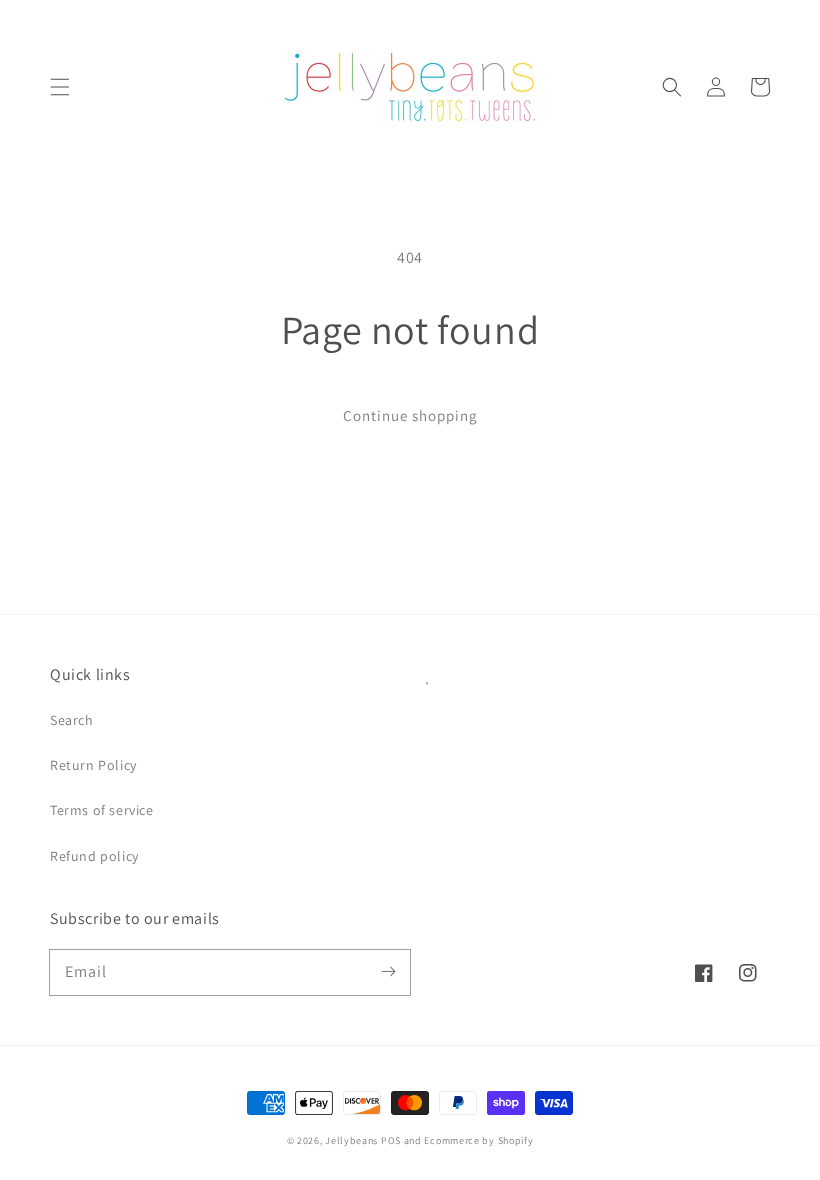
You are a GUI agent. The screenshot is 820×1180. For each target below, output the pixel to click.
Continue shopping (410, 415)
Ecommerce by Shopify (478, 1140)
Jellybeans (351, 1140)
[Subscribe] (388, 972)
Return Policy (93, 765)
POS (391, 1140)
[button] (60, 87)
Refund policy (94, 856)
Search (72, 720)
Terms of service (102, 810)
